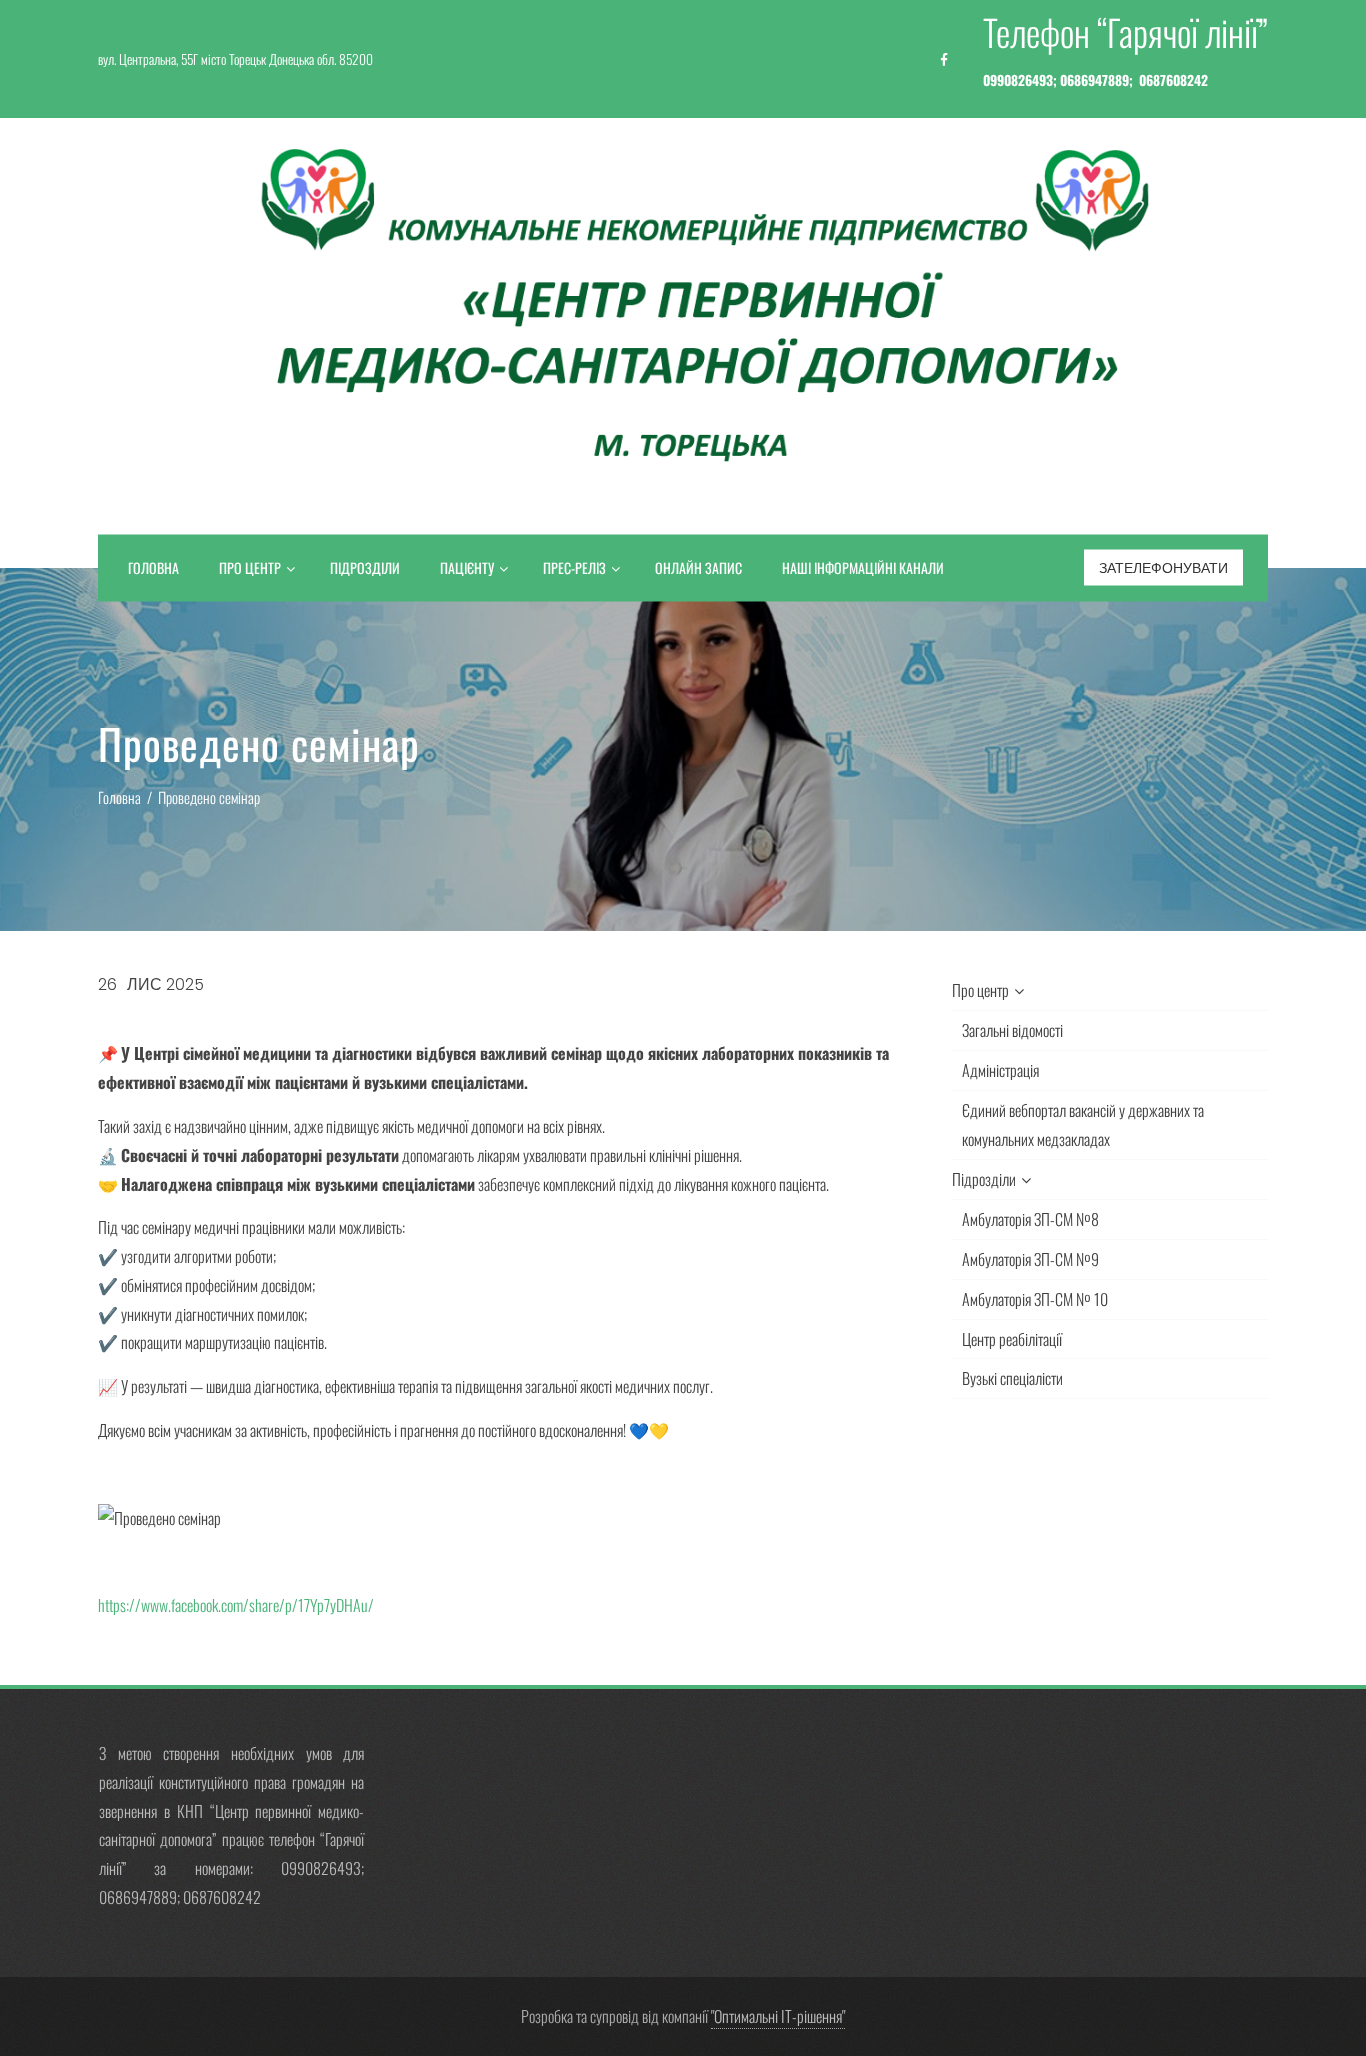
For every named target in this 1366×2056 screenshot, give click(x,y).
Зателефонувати (1163, 568)
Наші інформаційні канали (863, 567)
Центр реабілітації (1012, 1339)
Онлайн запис (698, 567)
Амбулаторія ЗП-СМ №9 (1030, 1259)
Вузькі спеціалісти (1012, 1378)
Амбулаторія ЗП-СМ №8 (1030, 1219)
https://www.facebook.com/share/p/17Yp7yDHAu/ (237, 1605)
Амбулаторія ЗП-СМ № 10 (1035, 1299)
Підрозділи (365, 567)
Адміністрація (1000, 1070)
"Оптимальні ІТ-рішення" (778, 2016)
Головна (153, 567)
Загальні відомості (1012, 1030)
